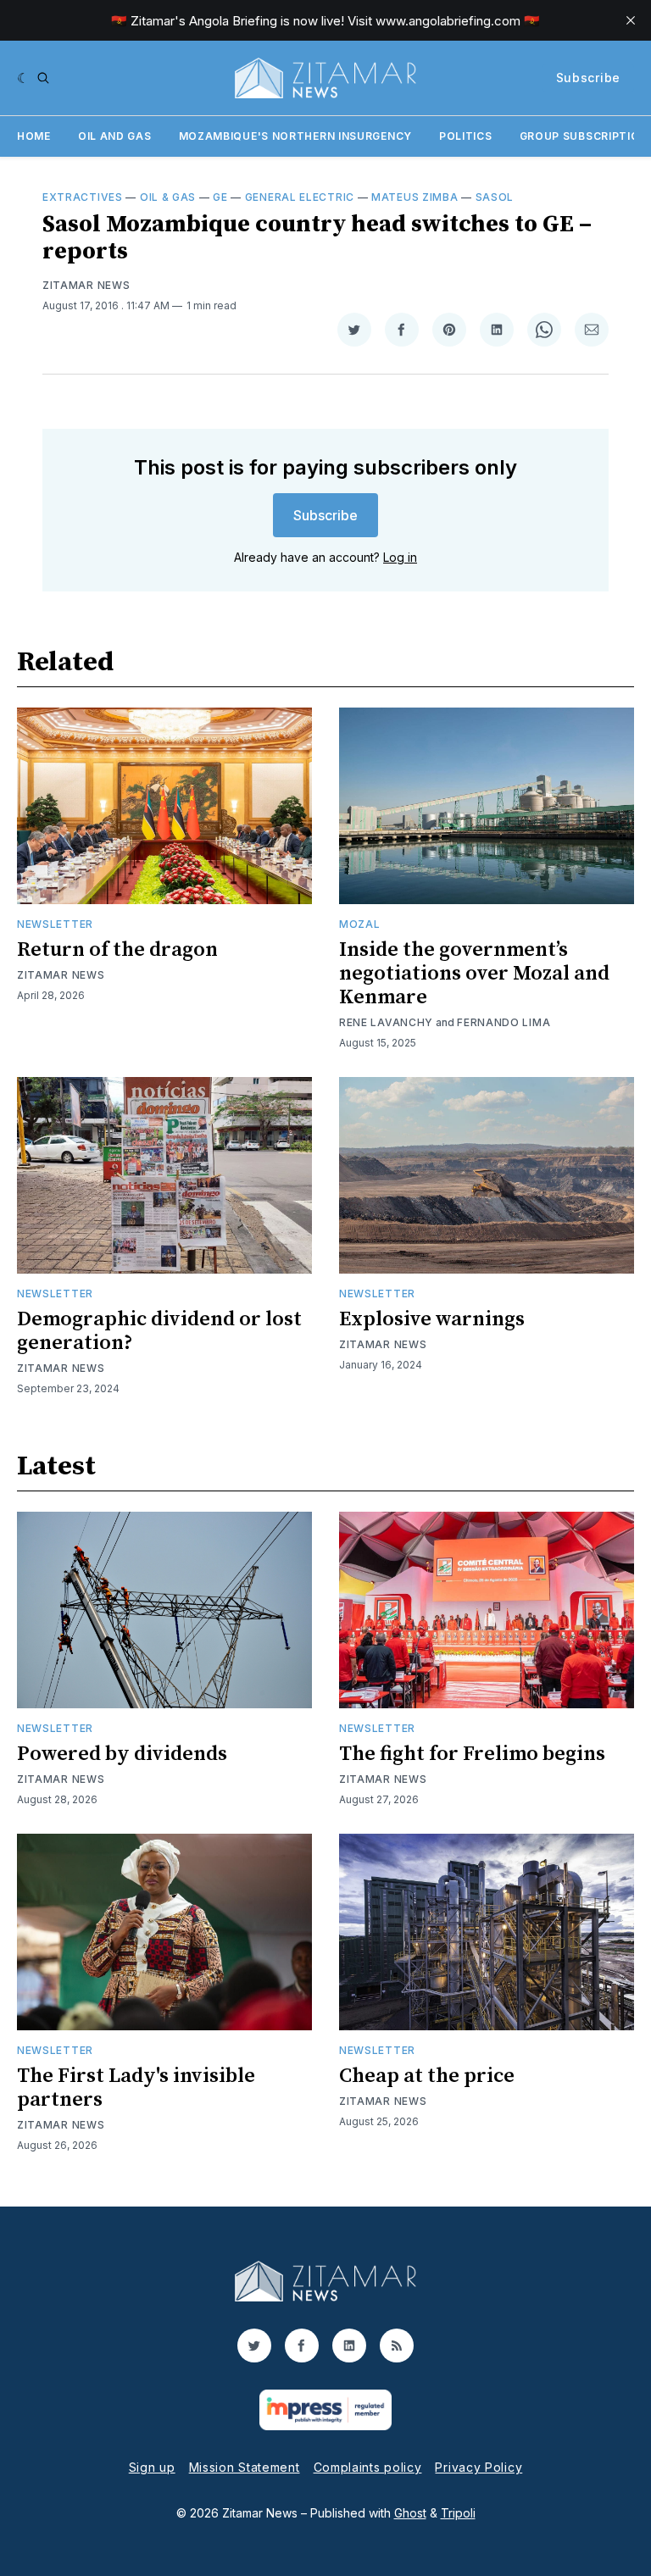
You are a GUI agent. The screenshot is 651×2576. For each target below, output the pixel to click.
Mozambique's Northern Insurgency (295, 136)
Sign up (152, 2467)
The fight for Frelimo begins (472, 1754)
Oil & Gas (168, 197)
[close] (631, 20)
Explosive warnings (432, 1319)
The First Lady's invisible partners (136, 2088)
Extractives (83, 197)
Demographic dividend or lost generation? (159, 1331)
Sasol (495, 197)
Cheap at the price (427, 2076)
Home (34, 136)
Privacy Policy (479, 2467)
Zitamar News (86, 285)
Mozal (360, 924)
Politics (466, 136)
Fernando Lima (504, 1022)
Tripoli (458, 2513)
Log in (400, 557)
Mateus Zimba (415, 197)
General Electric (300, 197)
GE (220, 197)
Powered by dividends (122, 1754)
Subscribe (588, 78)
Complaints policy (368, 2467)
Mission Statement (245, 2467)
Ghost (410, 2513)
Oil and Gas (115, 136)
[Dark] (23, 78)
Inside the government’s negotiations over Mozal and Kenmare (474, 974)
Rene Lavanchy (386, 1022)
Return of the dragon (117, 950)
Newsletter (55, 924)
